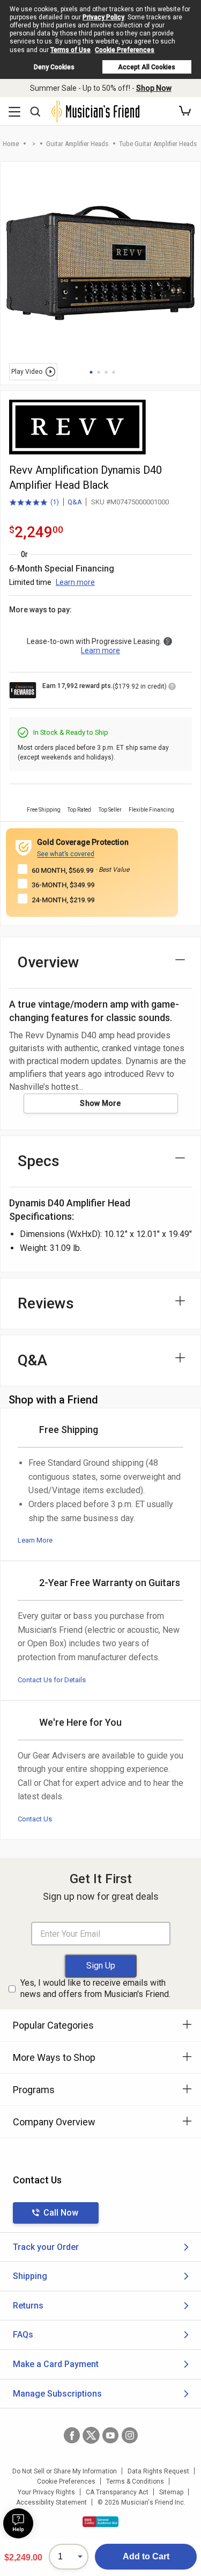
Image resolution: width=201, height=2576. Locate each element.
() (34, 503)
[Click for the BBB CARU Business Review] (100, 2522)
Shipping (30, 2276)
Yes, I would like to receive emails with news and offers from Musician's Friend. (95, 1988)
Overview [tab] (49, 962)
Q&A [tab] (32, 1360)
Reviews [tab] (46, 1303)
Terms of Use (70, 50)
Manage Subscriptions (57, 2394)
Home (11, 144)
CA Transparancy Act (117, 2492)
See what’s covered (66, 854)
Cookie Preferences (125, 50)
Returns (28, 2306)
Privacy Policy (103, 17)
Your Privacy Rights (46, 2492)
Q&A (75, 502)
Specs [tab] (39, 1161)
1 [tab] (91, 372)
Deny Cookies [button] (54, 67)
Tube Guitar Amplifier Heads (158, 144)
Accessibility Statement (51, 2502)
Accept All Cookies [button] (147, 67)
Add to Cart (146, 2556)
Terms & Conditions (135, 2481)
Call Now (61, 2213)
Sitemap (171, 2492)
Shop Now (154, 88)
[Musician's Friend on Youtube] (110, 2435)
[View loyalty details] (172, 688)
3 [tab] (106, 372)
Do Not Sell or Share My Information (65, 2471)
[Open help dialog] (18, 2523)
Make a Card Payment (56, 2364)
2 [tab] (99, 372)
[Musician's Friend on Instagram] (130, 2435)
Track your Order (46, 2247)
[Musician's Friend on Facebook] (72, 2435)
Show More (100, 1103)
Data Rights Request (158, 2471)
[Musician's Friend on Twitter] (91, 2435)
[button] (185, 111)
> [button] (34, 144)
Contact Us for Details (52, 1680)
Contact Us (35, 1819)
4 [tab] (114, 372)
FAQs (23, 2335)
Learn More (35, 1540)
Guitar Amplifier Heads (77, 144)
